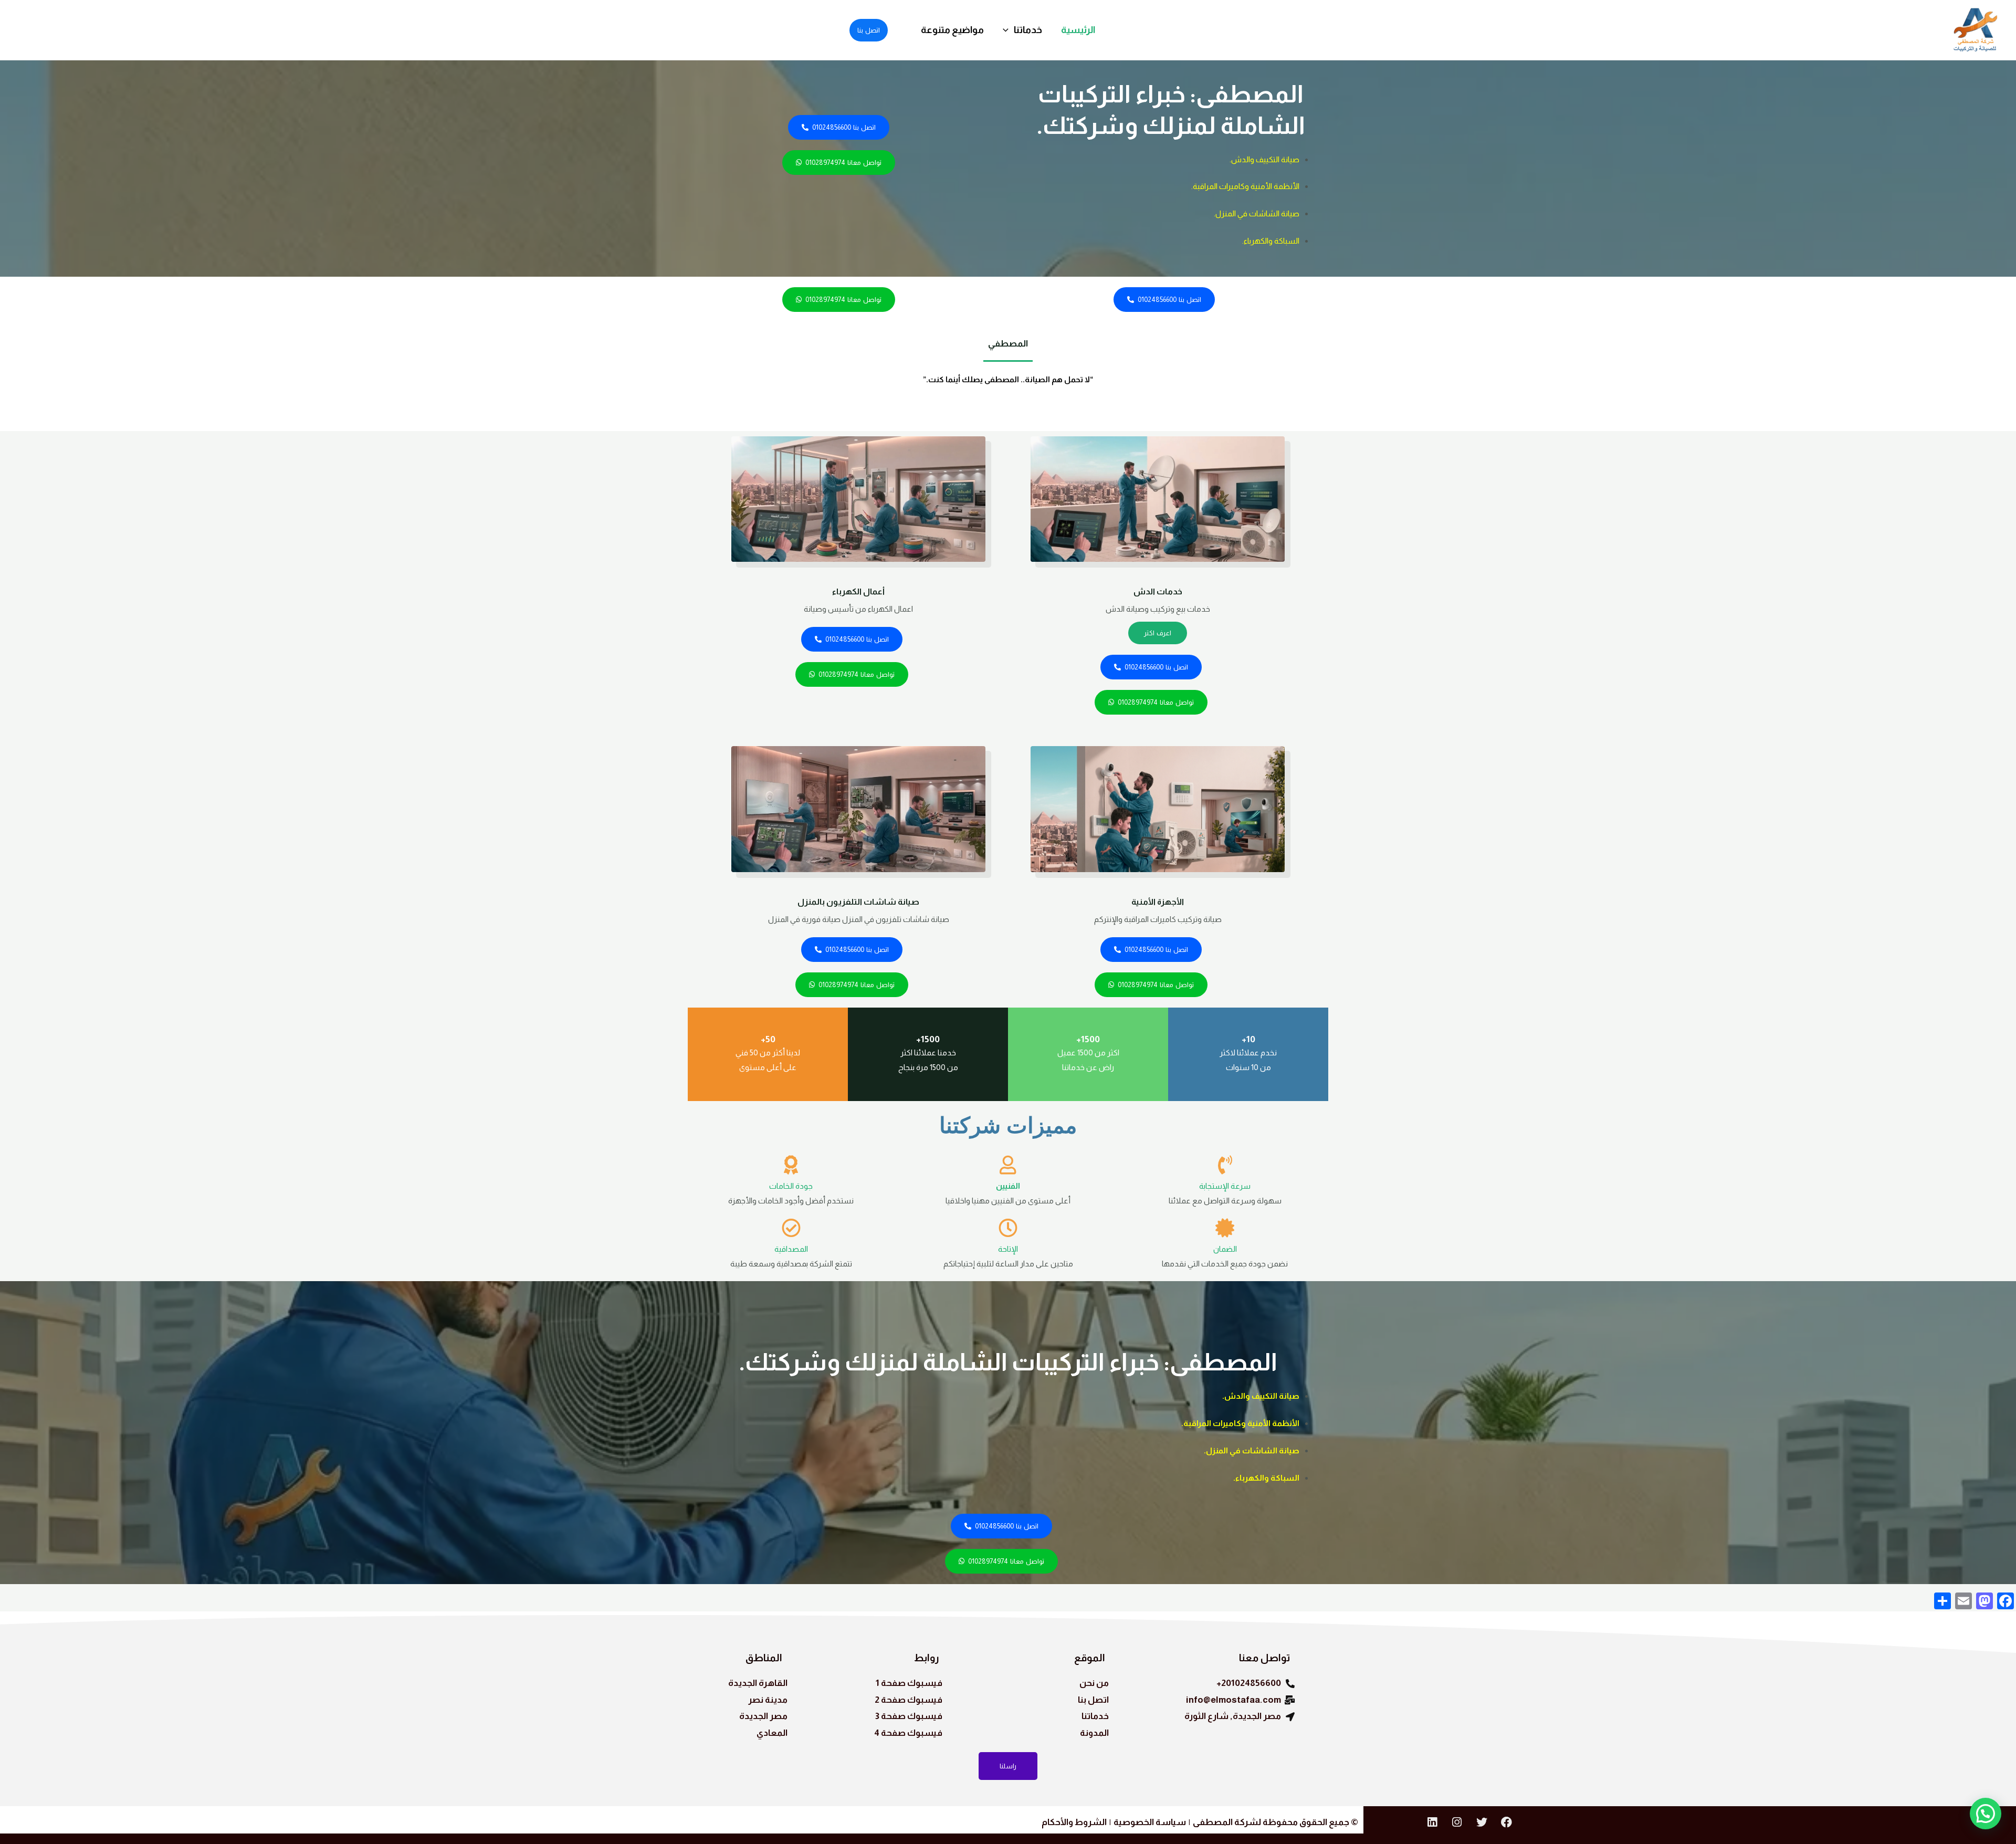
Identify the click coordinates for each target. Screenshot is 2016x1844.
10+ (1248, 1039)
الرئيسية (1078, 30)
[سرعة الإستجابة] (1225, 1165)
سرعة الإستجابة (1225, 1186)
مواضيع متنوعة (952, 30)
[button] (1008, 30)
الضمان (1225, 1249)
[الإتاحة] (1008, 1228)
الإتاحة (1008, 1249)
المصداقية (791, 1249)
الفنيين (1008, 1186)
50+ (768, 1039)
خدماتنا (1028, 30)
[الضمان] (1225, 1228)
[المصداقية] (791, 1228)
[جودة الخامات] (791, 1165)
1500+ (1088, 1039)
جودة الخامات (791, 1186)
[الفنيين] (1008, 1165)
